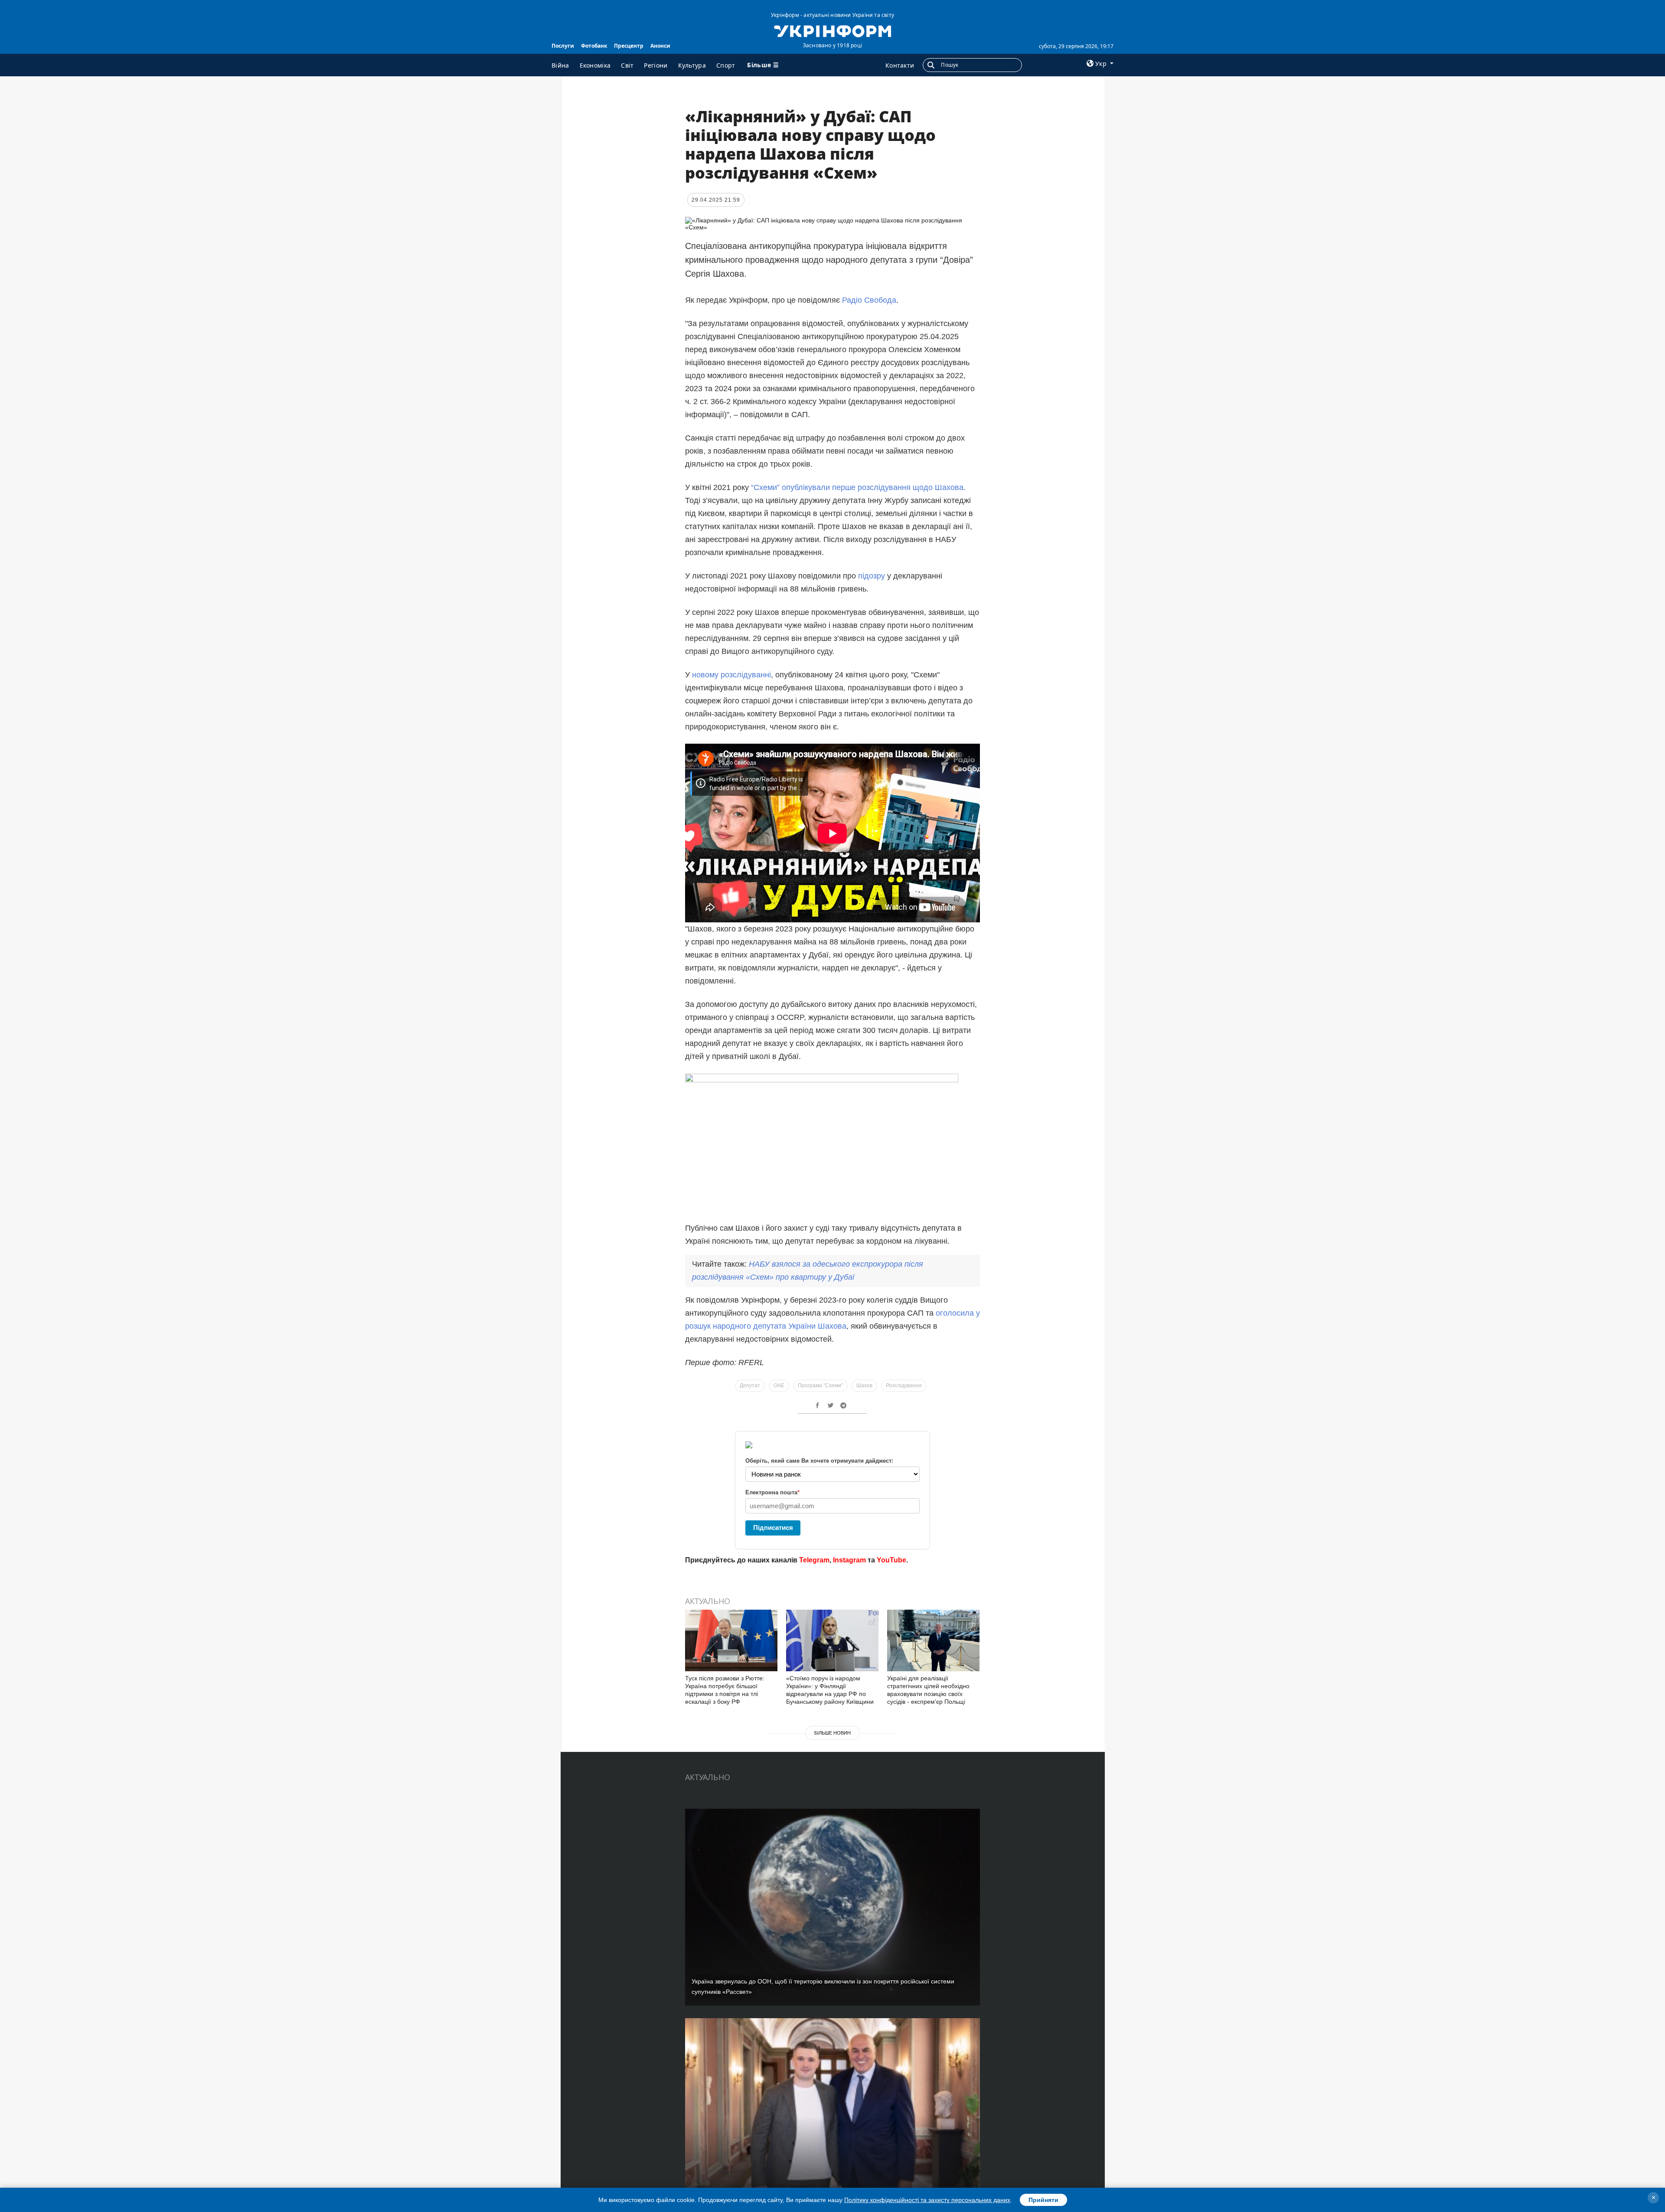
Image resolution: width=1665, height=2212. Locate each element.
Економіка (595, 65)
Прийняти (1043, 2200)
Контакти (900, 65)
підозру (873, 576)
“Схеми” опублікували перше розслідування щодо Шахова (857, 487)
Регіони (656, 65)
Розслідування (904, 1385)
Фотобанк (594, 46)
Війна (560, 65)
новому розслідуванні (731, 675)
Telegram (814, 1560)
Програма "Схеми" (820, 1385)
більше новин (832, 1733)
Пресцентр (629, 46)
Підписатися (773, 1527)
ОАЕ (779, 1385)
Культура (692, 65)
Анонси (660, 46)
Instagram (849, 1560)
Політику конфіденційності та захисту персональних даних (927, 2200)
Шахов (864, 1385)
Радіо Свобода (869, 300)
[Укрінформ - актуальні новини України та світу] (832, 30)
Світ (627, 65)
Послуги (563, 46)
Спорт (726, 65)
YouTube (891, 1560)
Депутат (750, 1385)
